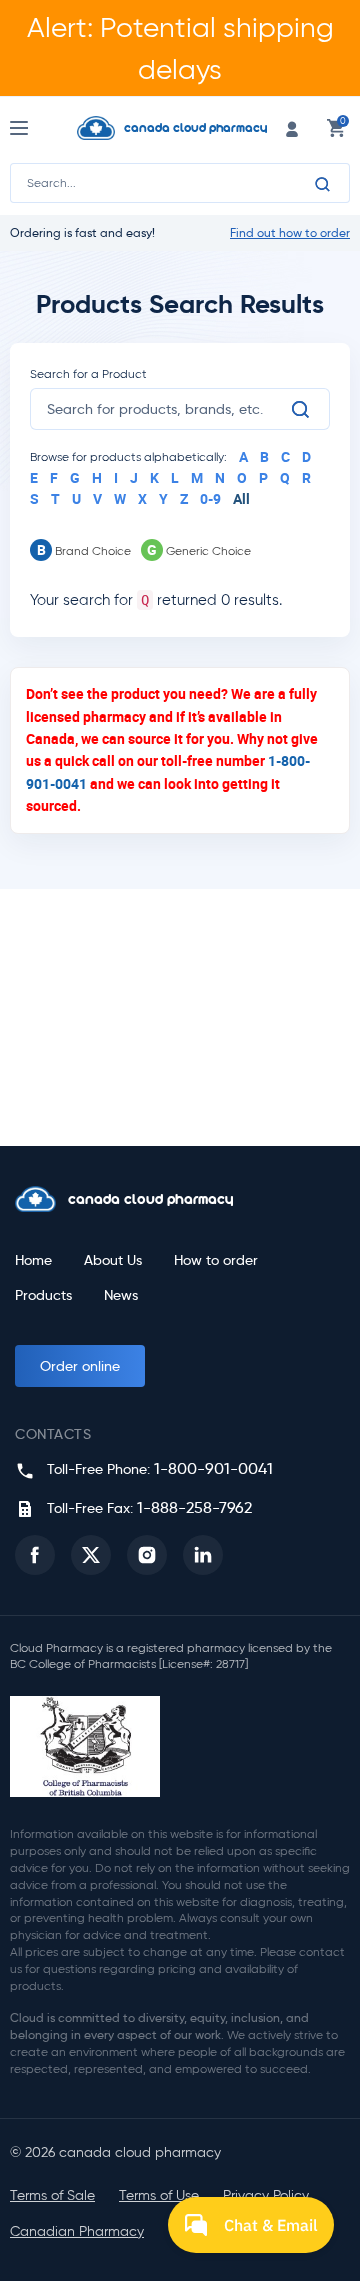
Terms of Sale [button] (52, 2195)
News (121, 1295)
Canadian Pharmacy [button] (77, 2231)
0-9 (210, 498)
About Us (113, 1260)
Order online (80, 1366)
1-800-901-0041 (213, 1468)
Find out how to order (290, 233)
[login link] (292, 127)
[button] (35, 1555)
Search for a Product (88, 373)
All (241, 498)
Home (33, 1260)
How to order (216, 1260)
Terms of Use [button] (159, 2195)
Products (43, 1295)
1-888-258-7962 (194, 1507)
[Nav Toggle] (37, 128)
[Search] (323, 184)
